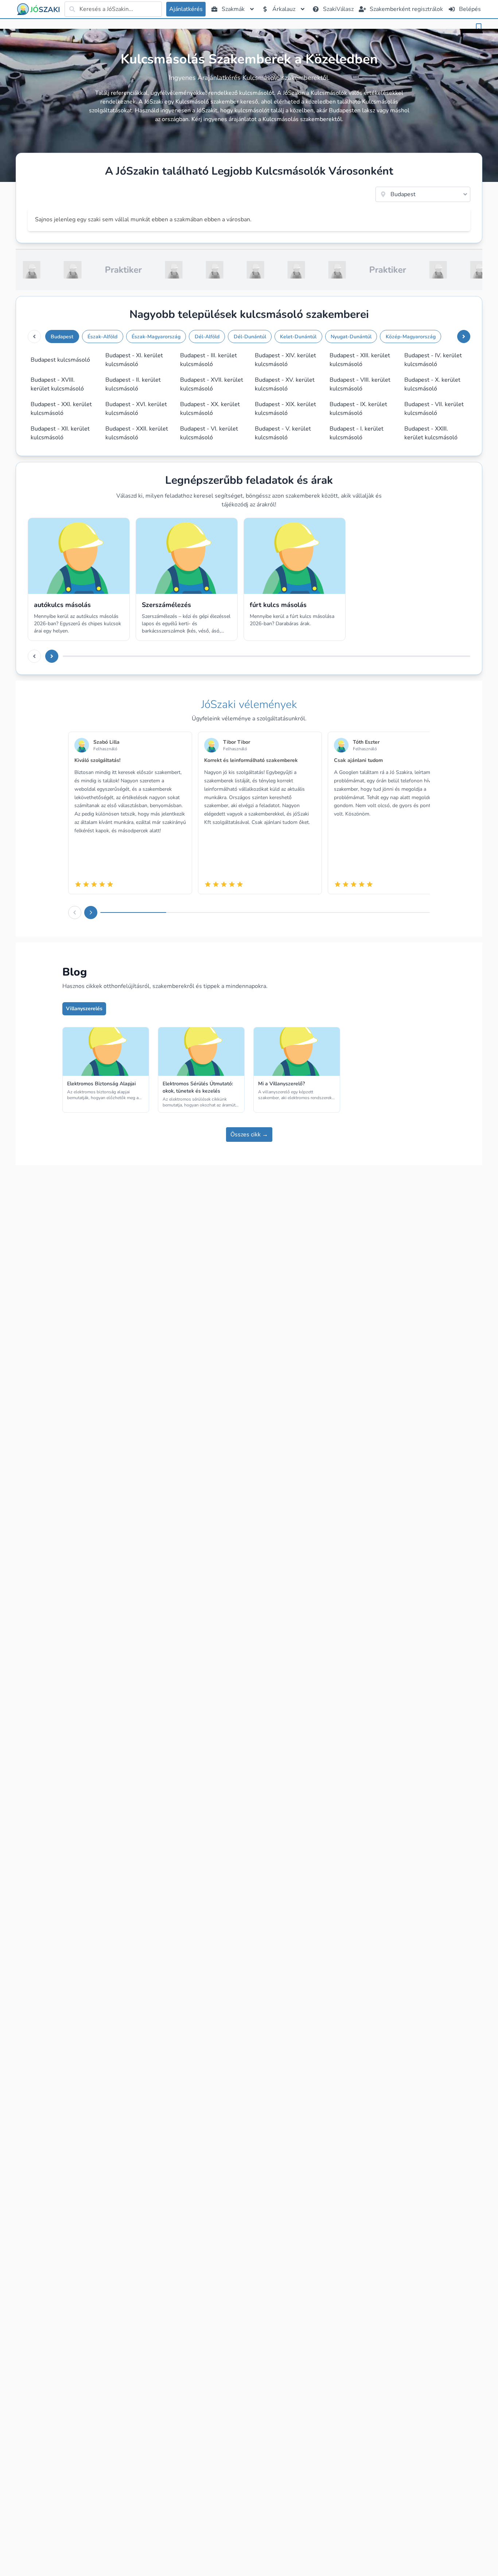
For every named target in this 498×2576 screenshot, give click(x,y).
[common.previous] (34, 336)
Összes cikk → (249, 1135)
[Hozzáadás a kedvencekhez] (479, 27)
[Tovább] (464, 336)
